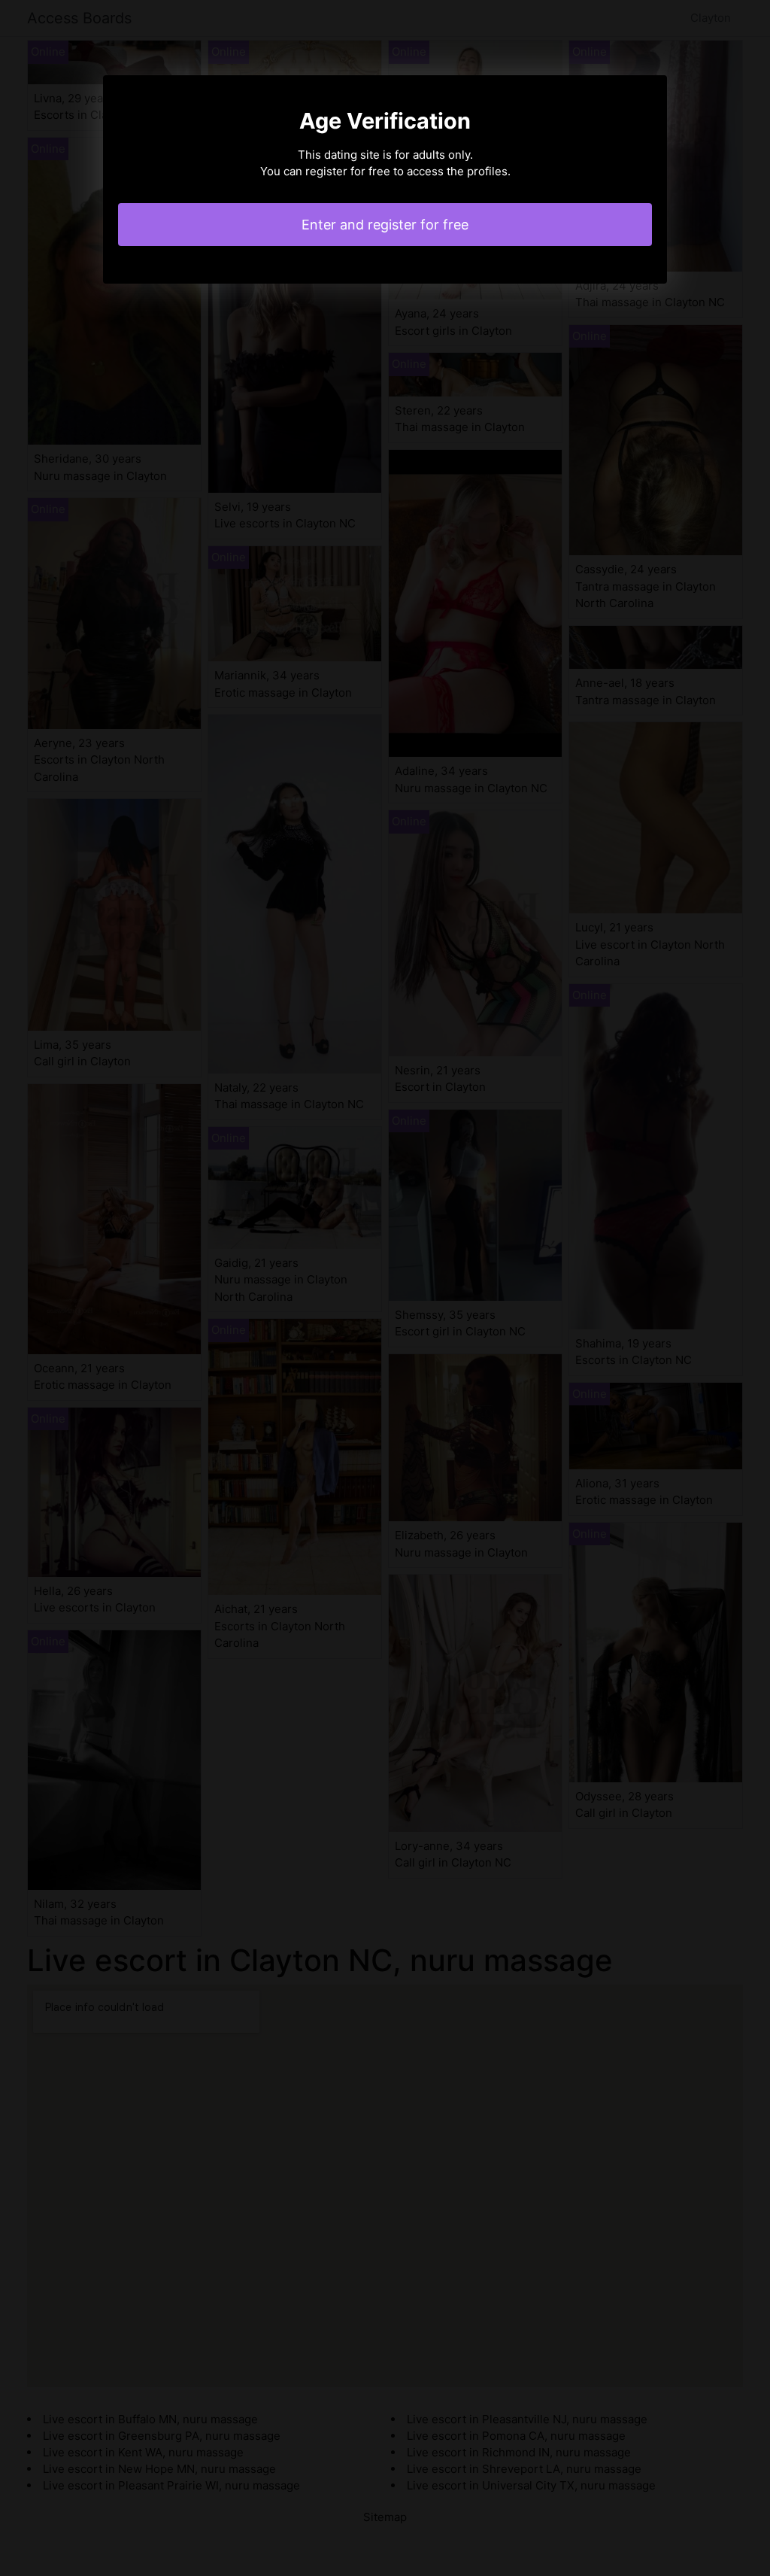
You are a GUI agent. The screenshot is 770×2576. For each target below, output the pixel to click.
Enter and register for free (385, 225)
